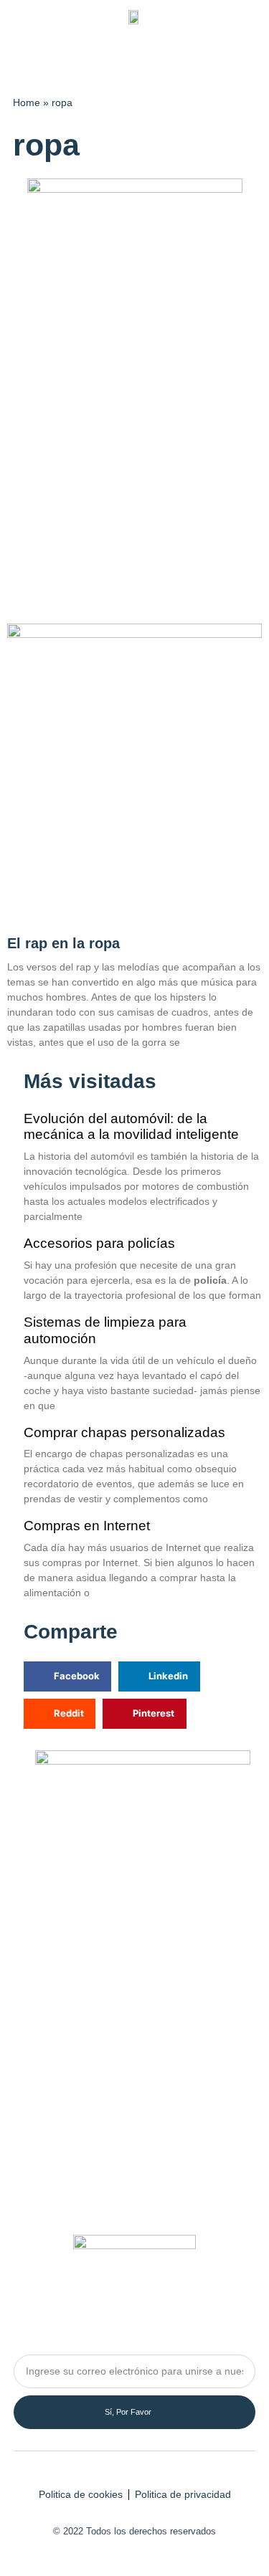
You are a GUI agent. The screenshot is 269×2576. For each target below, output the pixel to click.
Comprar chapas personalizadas (124, 1432)
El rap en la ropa (63, 943)
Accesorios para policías (99, 1243)
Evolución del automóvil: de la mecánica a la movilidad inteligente (131, 1127)
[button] (246, 57)
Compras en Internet (87, 1526)
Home (27, 103)
